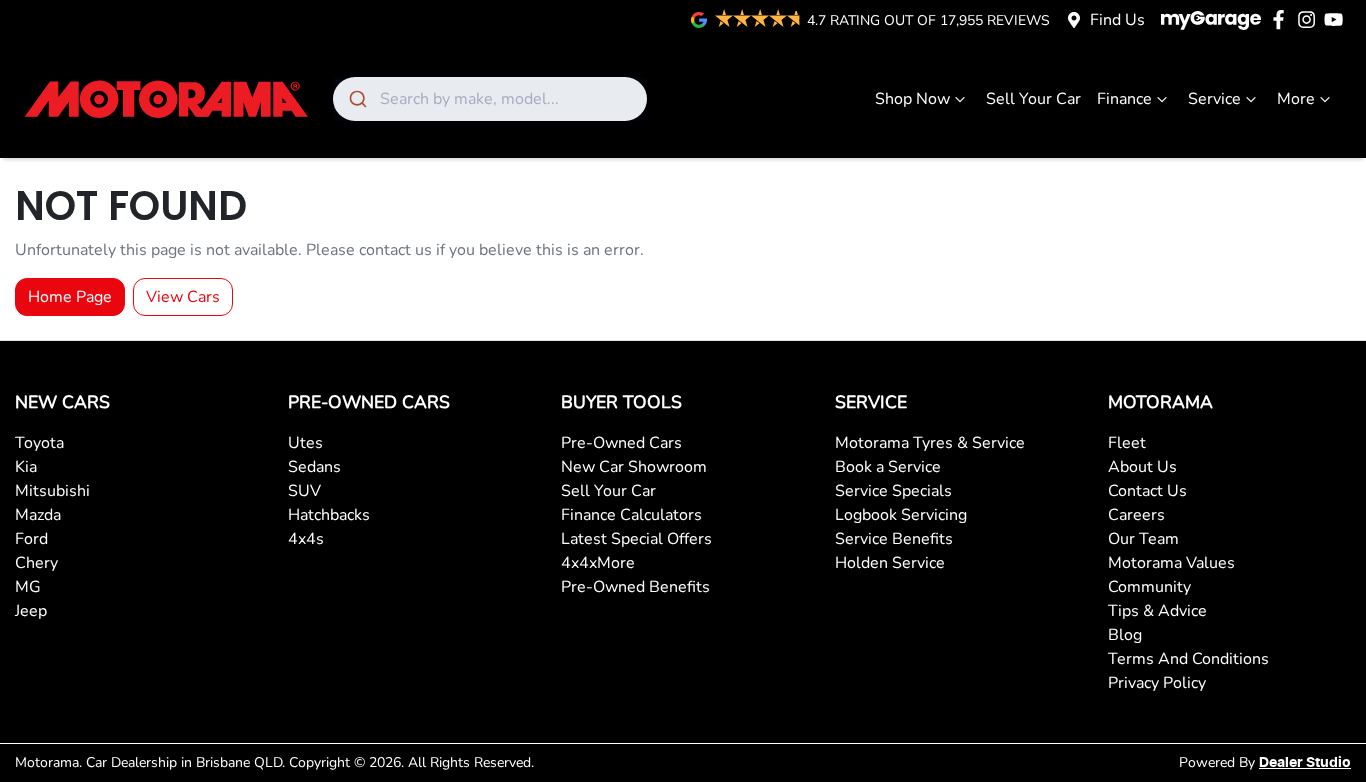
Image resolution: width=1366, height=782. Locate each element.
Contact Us (1147, 491)
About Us (1142, 467)
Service (1214, 99)
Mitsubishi (52, 491)
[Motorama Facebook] (1282, 19)
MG (28, 587)
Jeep (31, 611)
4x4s (306, 539)
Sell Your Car (1033, 99)
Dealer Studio (1305, 763)
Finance (1124, 99)
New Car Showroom (634, 467)
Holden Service (890, 563)
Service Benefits (894, 539)
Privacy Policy (1157, 683)
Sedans (314, 467)
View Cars (183, 297)
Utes (305, 443)
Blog (1125, 635)
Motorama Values (1171, 563)
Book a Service (888, 467)
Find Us (1117, 20)
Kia (26, 467)
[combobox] (490, 99)
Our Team (1143, 539)
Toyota (39, 443)
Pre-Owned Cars (621, 443)
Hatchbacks (329, 515)
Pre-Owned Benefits (635, 587)
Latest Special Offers (636, 539)
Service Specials (893, 491)
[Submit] (356, 99)
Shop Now (912, 99)
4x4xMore (598, 563)
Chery (36, 563)
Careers (1136, 515)
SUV (304, 491)
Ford (31, 539)
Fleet (1127, 443)
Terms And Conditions (1188, 659)
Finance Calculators (631, 515)
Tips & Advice (1157, 611)
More (1296, 99)
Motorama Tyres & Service (930, 443)
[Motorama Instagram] (1310, 19)
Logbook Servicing (901, 515)
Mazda (38, 515)
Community (1149, 587)
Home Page (70, 297)
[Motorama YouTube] (1337, 19)
